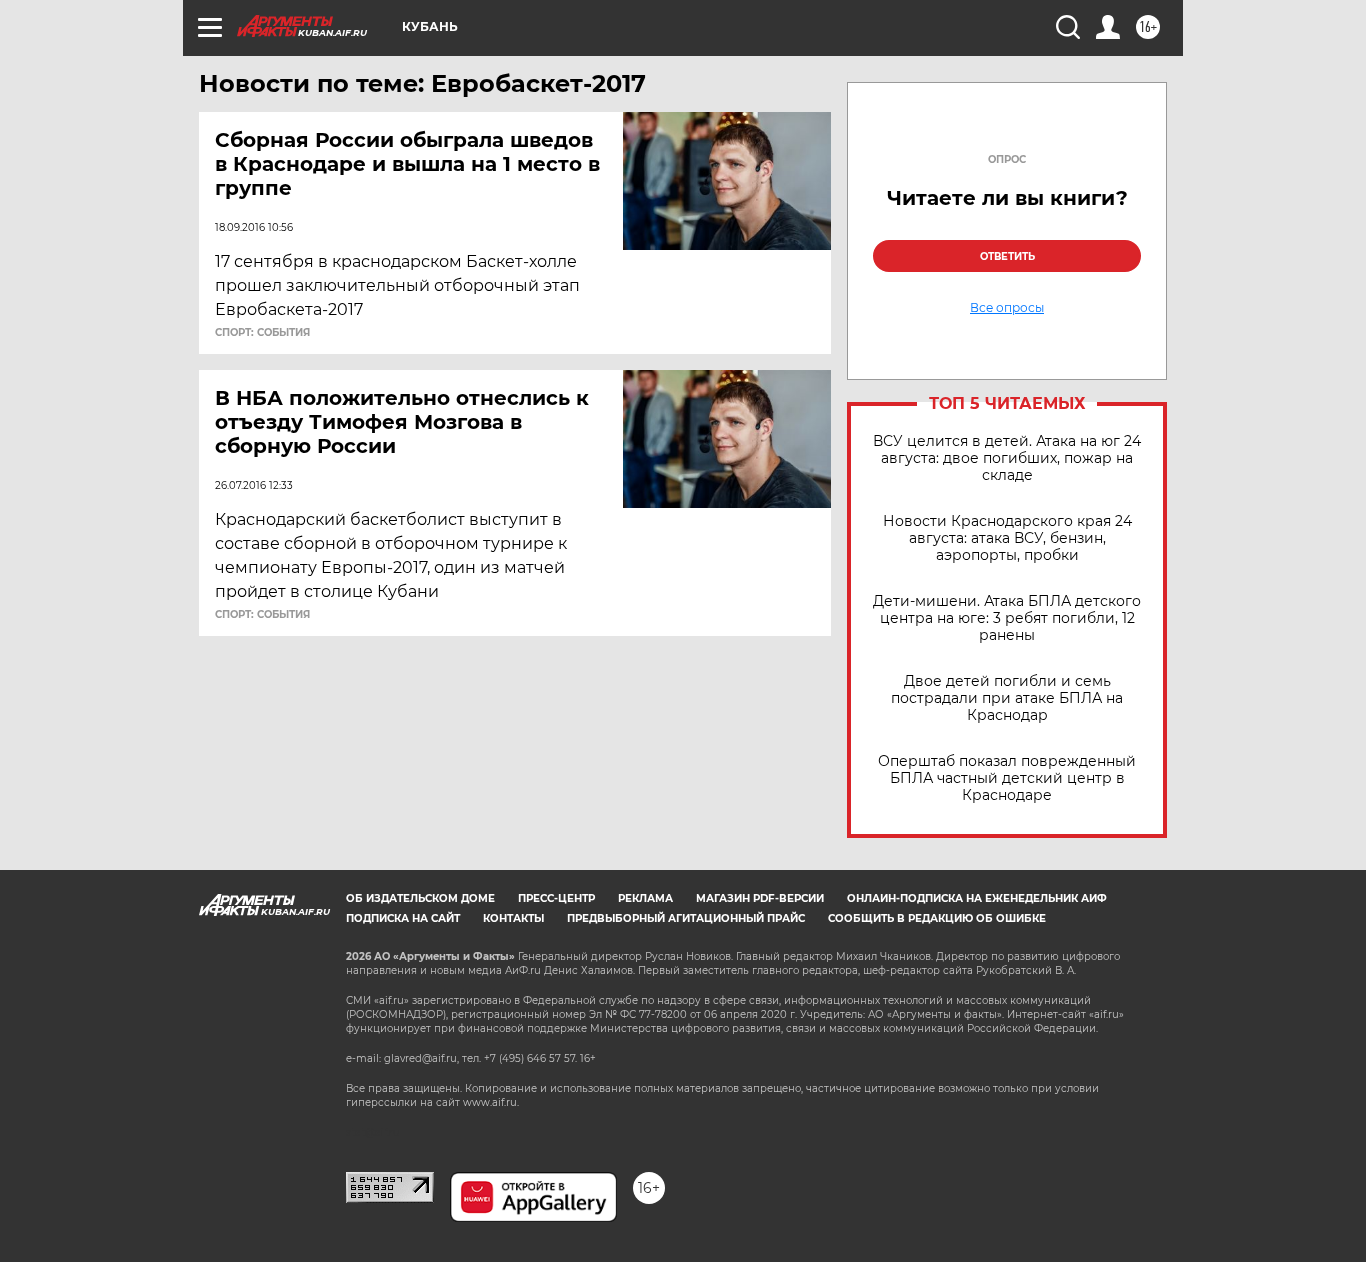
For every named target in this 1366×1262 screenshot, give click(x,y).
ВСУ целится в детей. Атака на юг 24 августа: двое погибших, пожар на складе (1007, 458)
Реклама (645, 898)
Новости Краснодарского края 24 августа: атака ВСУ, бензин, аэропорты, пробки (1007, 538)
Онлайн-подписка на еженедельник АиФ (977, 898)
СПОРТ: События (262, 333)
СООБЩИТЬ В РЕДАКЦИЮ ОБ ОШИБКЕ (937, 918)
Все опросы (1007, 308)
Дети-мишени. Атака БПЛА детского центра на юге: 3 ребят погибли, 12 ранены (1007, 618)
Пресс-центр (556, 898)
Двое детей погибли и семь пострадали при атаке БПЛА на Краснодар (1007, 698)
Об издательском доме (420, 898)
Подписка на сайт (403, 918)
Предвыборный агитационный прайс (686, 918)
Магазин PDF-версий (760, 898)
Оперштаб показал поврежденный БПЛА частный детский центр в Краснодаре (1007, 778)
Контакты (513, 918)
